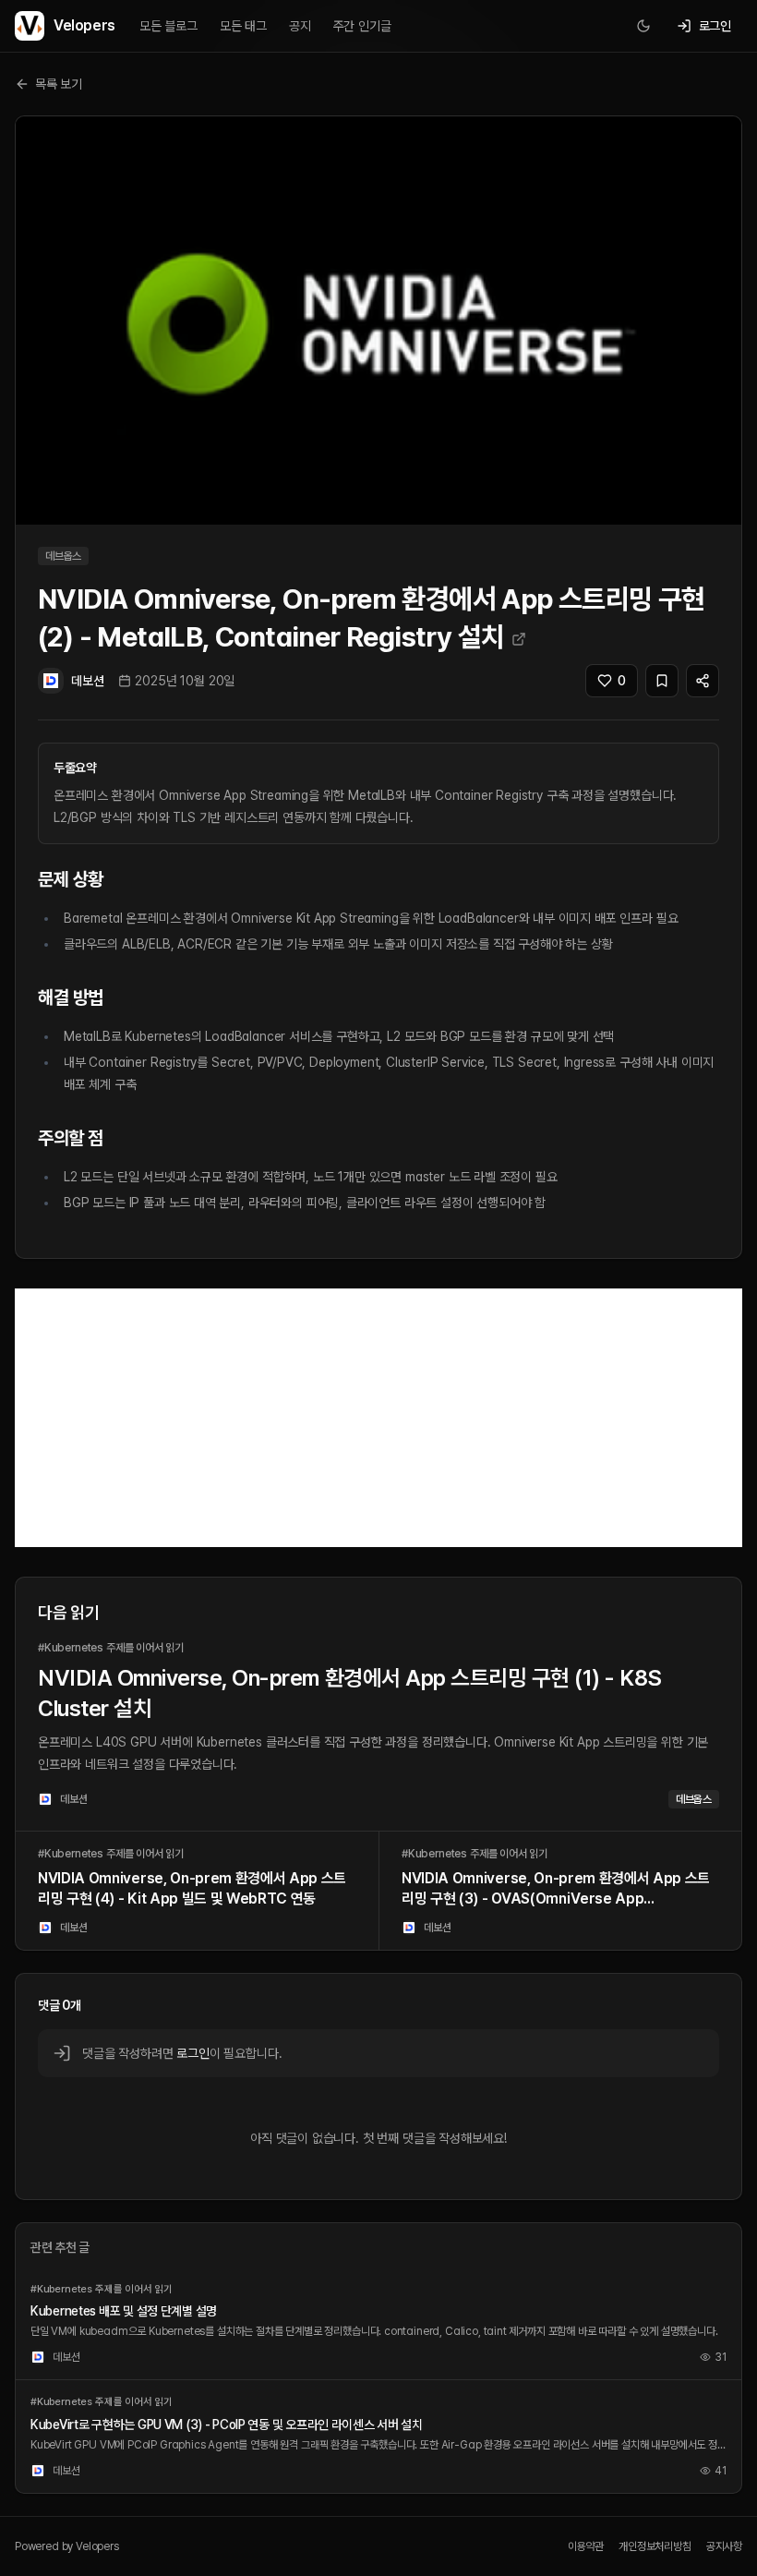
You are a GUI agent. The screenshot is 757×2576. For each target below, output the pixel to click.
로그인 (192, 2053)
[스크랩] (662, 681)
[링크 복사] (703, 681)
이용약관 (586, 2546)
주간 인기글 (362, 26)
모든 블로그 (168, 26)
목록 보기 (59, 84)
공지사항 (724, 2546)
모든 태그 (243, 26)
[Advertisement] (378, 1418)
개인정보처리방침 (655, 2546)
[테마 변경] (643, 26)
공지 (300, 26)
